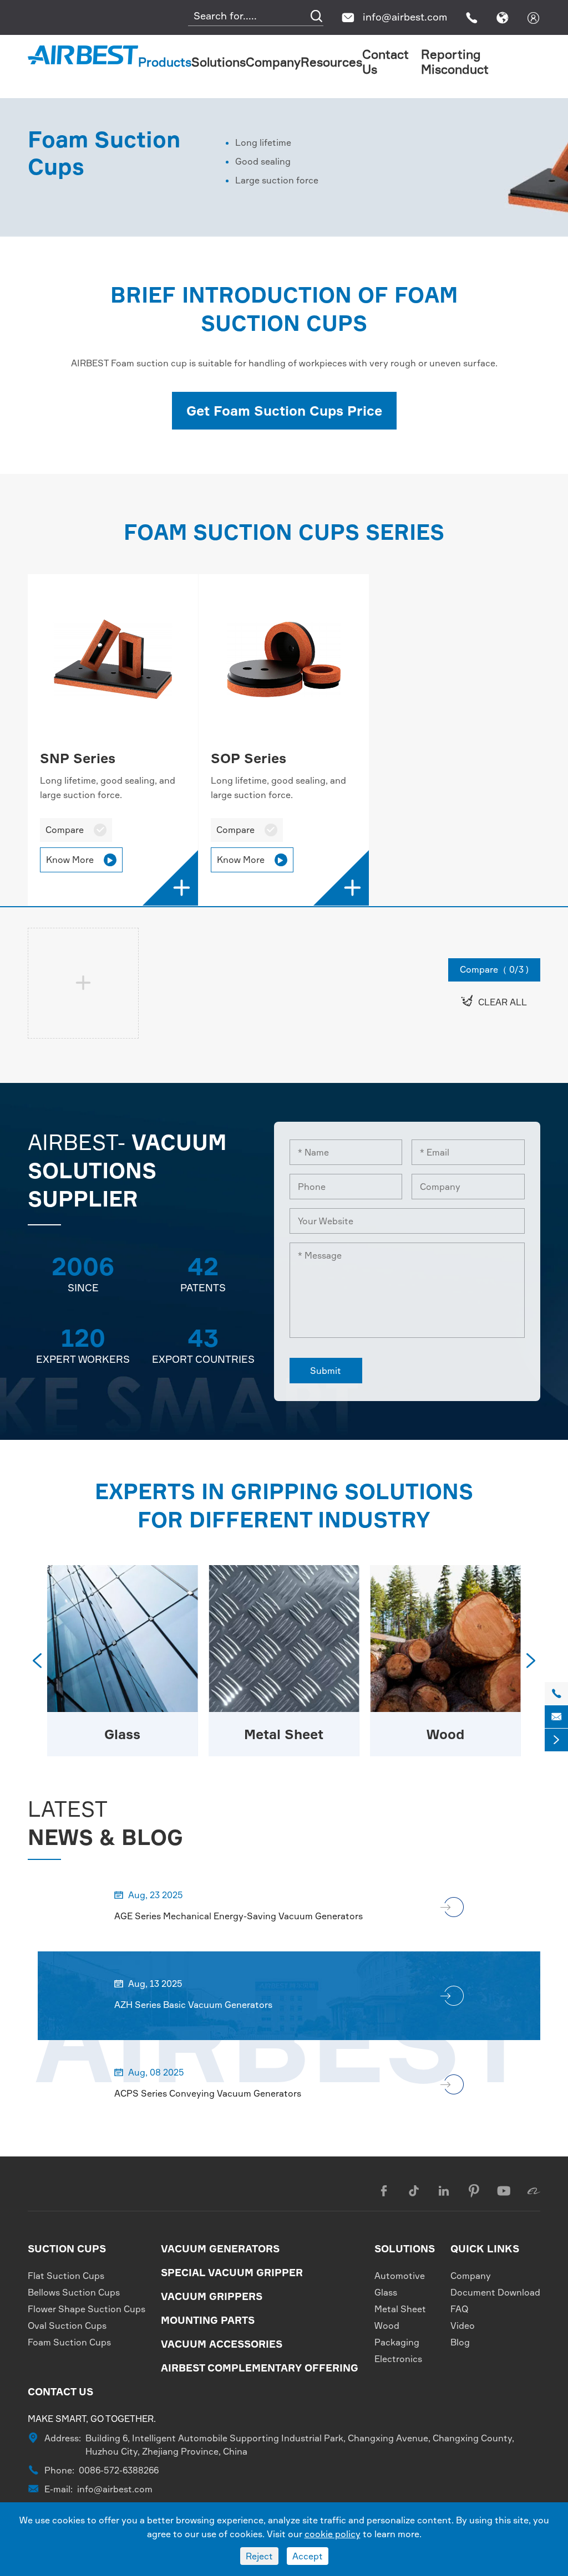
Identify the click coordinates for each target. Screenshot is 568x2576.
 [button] (531, 1660)
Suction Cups (67, 2248)
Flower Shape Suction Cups (87, 2309)
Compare (76, 830)
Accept (308, 2556)
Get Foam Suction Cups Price (284, 411)
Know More (80, 860)
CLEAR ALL (494, 1001)
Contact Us (60, 2391)
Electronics (398, 2359)
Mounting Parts (208, 2320)
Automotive (400, 2276)
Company (273, 62)
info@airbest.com (405, 17)
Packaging (446, 1734)
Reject (259, 2556)
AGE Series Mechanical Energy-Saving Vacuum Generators (239, 1916)
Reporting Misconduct (455, 62)
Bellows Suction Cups (74, 2292)
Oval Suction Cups (67, 2325)
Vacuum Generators (220, 2248)
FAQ (460, 2309)
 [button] (37, 1660)
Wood (284, 1734)
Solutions (219, 62)
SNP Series (78, 758)
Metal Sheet (122, 1734)
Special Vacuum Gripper (232, 2272)
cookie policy (333, 2534)
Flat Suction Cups (66, 2276)
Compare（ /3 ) (494, 969)
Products (165, 62)
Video (463, 2325)
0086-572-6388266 (119, 2470)
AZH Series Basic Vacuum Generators (193, 2005)
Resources (331, 62)
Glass (386, 2292)
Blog (460, 2342)
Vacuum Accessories (222, 2344)
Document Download (495, 2292)
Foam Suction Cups (69, 2342)
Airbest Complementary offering (260, 2368)
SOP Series (248, 758)
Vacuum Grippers (212, 2296)
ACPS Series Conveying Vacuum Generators (208, 2093)
